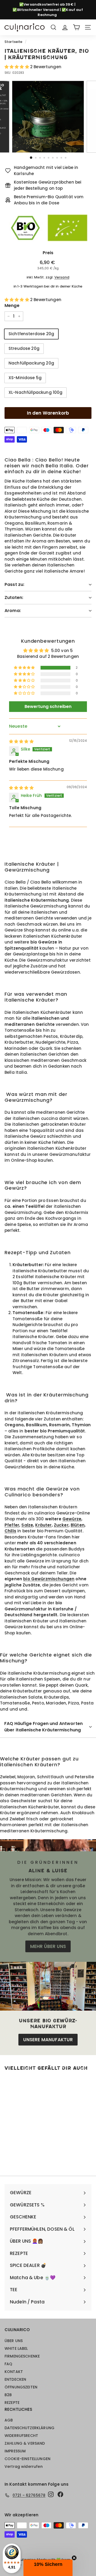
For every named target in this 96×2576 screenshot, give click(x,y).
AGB (9, 2420)
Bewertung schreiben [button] (48, 706)
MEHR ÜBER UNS (48, 1946)
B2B (8, 2395)
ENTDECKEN (15, 2379)
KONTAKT (14, 2372)
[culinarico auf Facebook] (60, 2494)
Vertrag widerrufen (24, 2466)
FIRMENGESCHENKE (22, 2356)
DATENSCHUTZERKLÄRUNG (29, 2428)
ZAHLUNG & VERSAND (25, 2443)
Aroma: (13, 611)
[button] (17, 67)
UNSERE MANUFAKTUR (48, 2040)
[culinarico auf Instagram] (51, 2494)
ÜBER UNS (14, 2341)
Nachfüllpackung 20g (31, 363)
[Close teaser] (74, 2558)
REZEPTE (12, 2403)
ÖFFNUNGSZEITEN (21, 2387)
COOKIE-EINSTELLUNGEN (27, 2459)
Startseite (14, 42)
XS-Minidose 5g (25, 378)
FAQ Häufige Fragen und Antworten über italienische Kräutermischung (43, 1727)
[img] (21, 741)
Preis (48, 253)
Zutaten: (14, 598)
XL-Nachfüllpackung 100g (35, 392)
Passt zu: (14, 584)
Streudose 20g (24, 348)
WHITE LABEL (16, 2348)
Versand (62, 277)
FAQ (8, 2364)
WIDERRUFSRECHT (21, 2436)
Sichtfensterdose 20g (31, 334)
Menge (12, 305)
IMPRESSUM (15, 2451)
